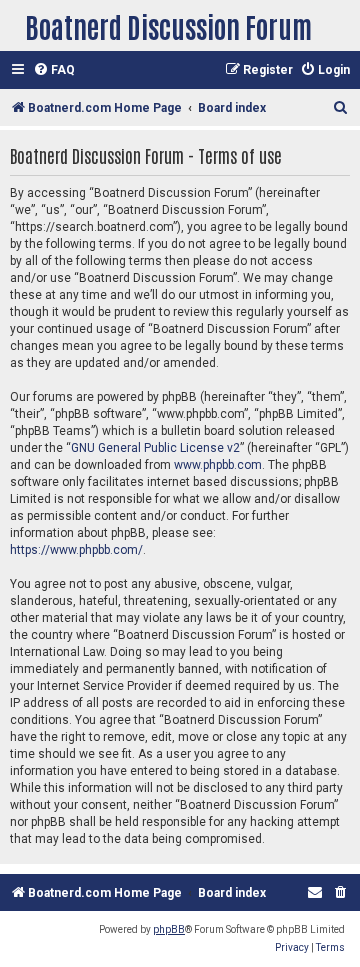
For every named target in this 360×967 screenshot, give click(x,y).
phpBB (169, 929)
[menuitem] (54, 70)
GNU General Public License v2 (155, 448)
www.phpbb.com (218, 465)
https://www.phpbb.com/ (76, 550)
